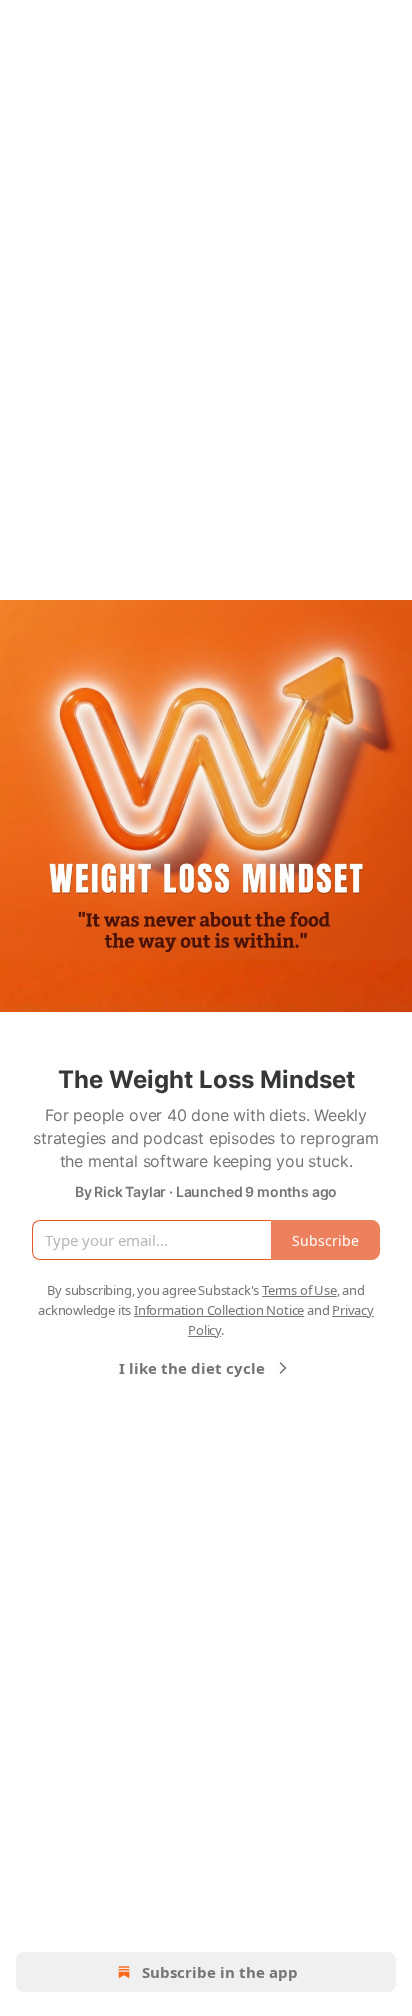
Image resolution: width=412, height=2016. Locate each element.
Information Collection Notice (219, 1310)
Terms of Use (299, 1290)
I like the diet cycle (192, 1368)
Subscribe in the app (220, 1972)
